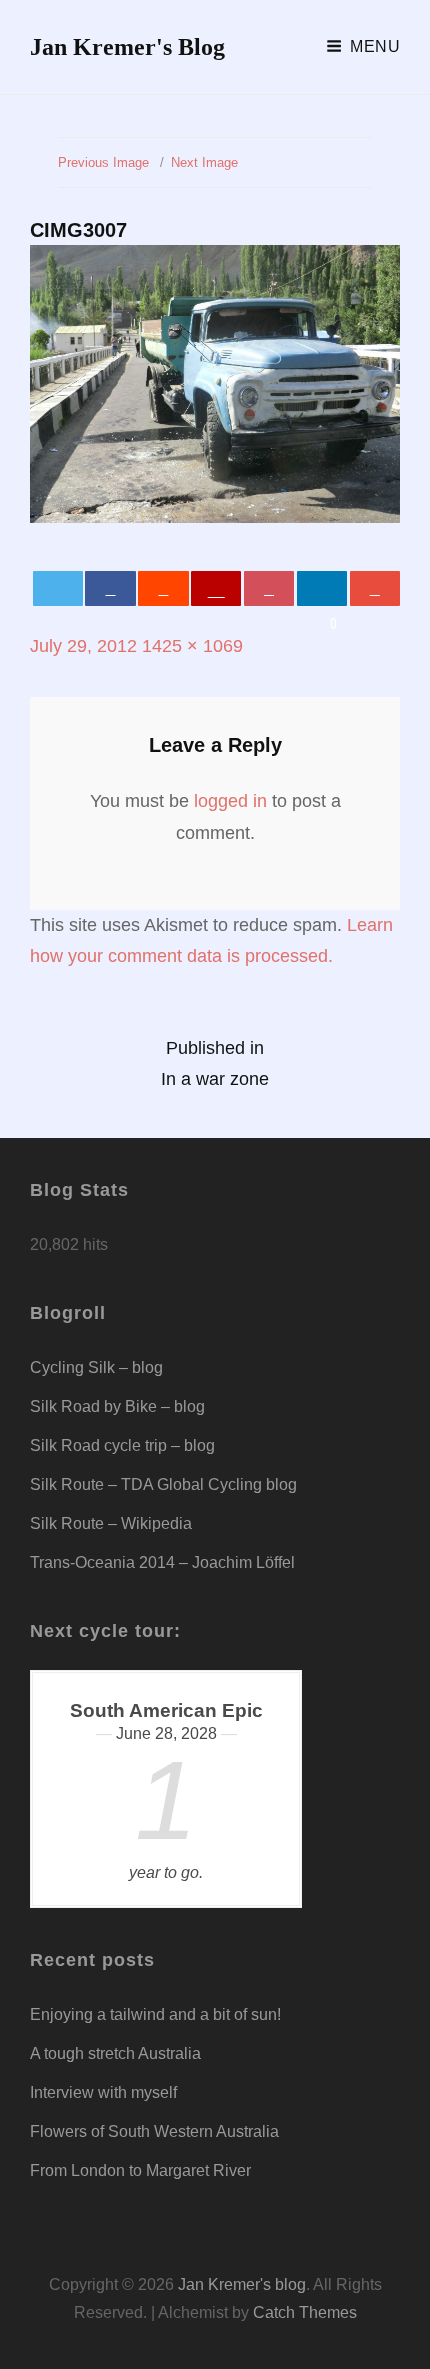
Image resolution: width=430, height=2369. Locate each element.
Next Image (204, 162)
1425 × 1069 (192, 646)
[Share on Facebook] (110, 588)
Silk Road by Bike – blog (117, 1406)
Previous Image (103, 162)
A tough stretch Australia (115, 2053)
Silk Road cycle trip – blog (122, 1445)
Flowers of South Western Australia (154, 2131)
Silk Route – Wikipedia (111, 1523)
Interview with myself (103, 2092)
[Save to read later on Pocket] (269, 588)
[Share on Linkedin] (322, 588)
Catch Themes (305, 2312)
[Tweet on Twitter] (58, 588)
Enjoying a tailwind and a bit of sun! (155, 2014)
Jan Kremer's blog (127, 47)
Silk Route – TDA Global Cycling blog (163, 1484)
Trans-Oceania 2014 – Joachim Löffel (162, 1562)
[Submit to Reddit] (163, 588)
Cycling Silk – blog (96, 1367)
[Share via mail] (375, 588)
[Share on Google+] (216, 588)
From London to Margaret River (140, 2170)
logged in (230, 801)
